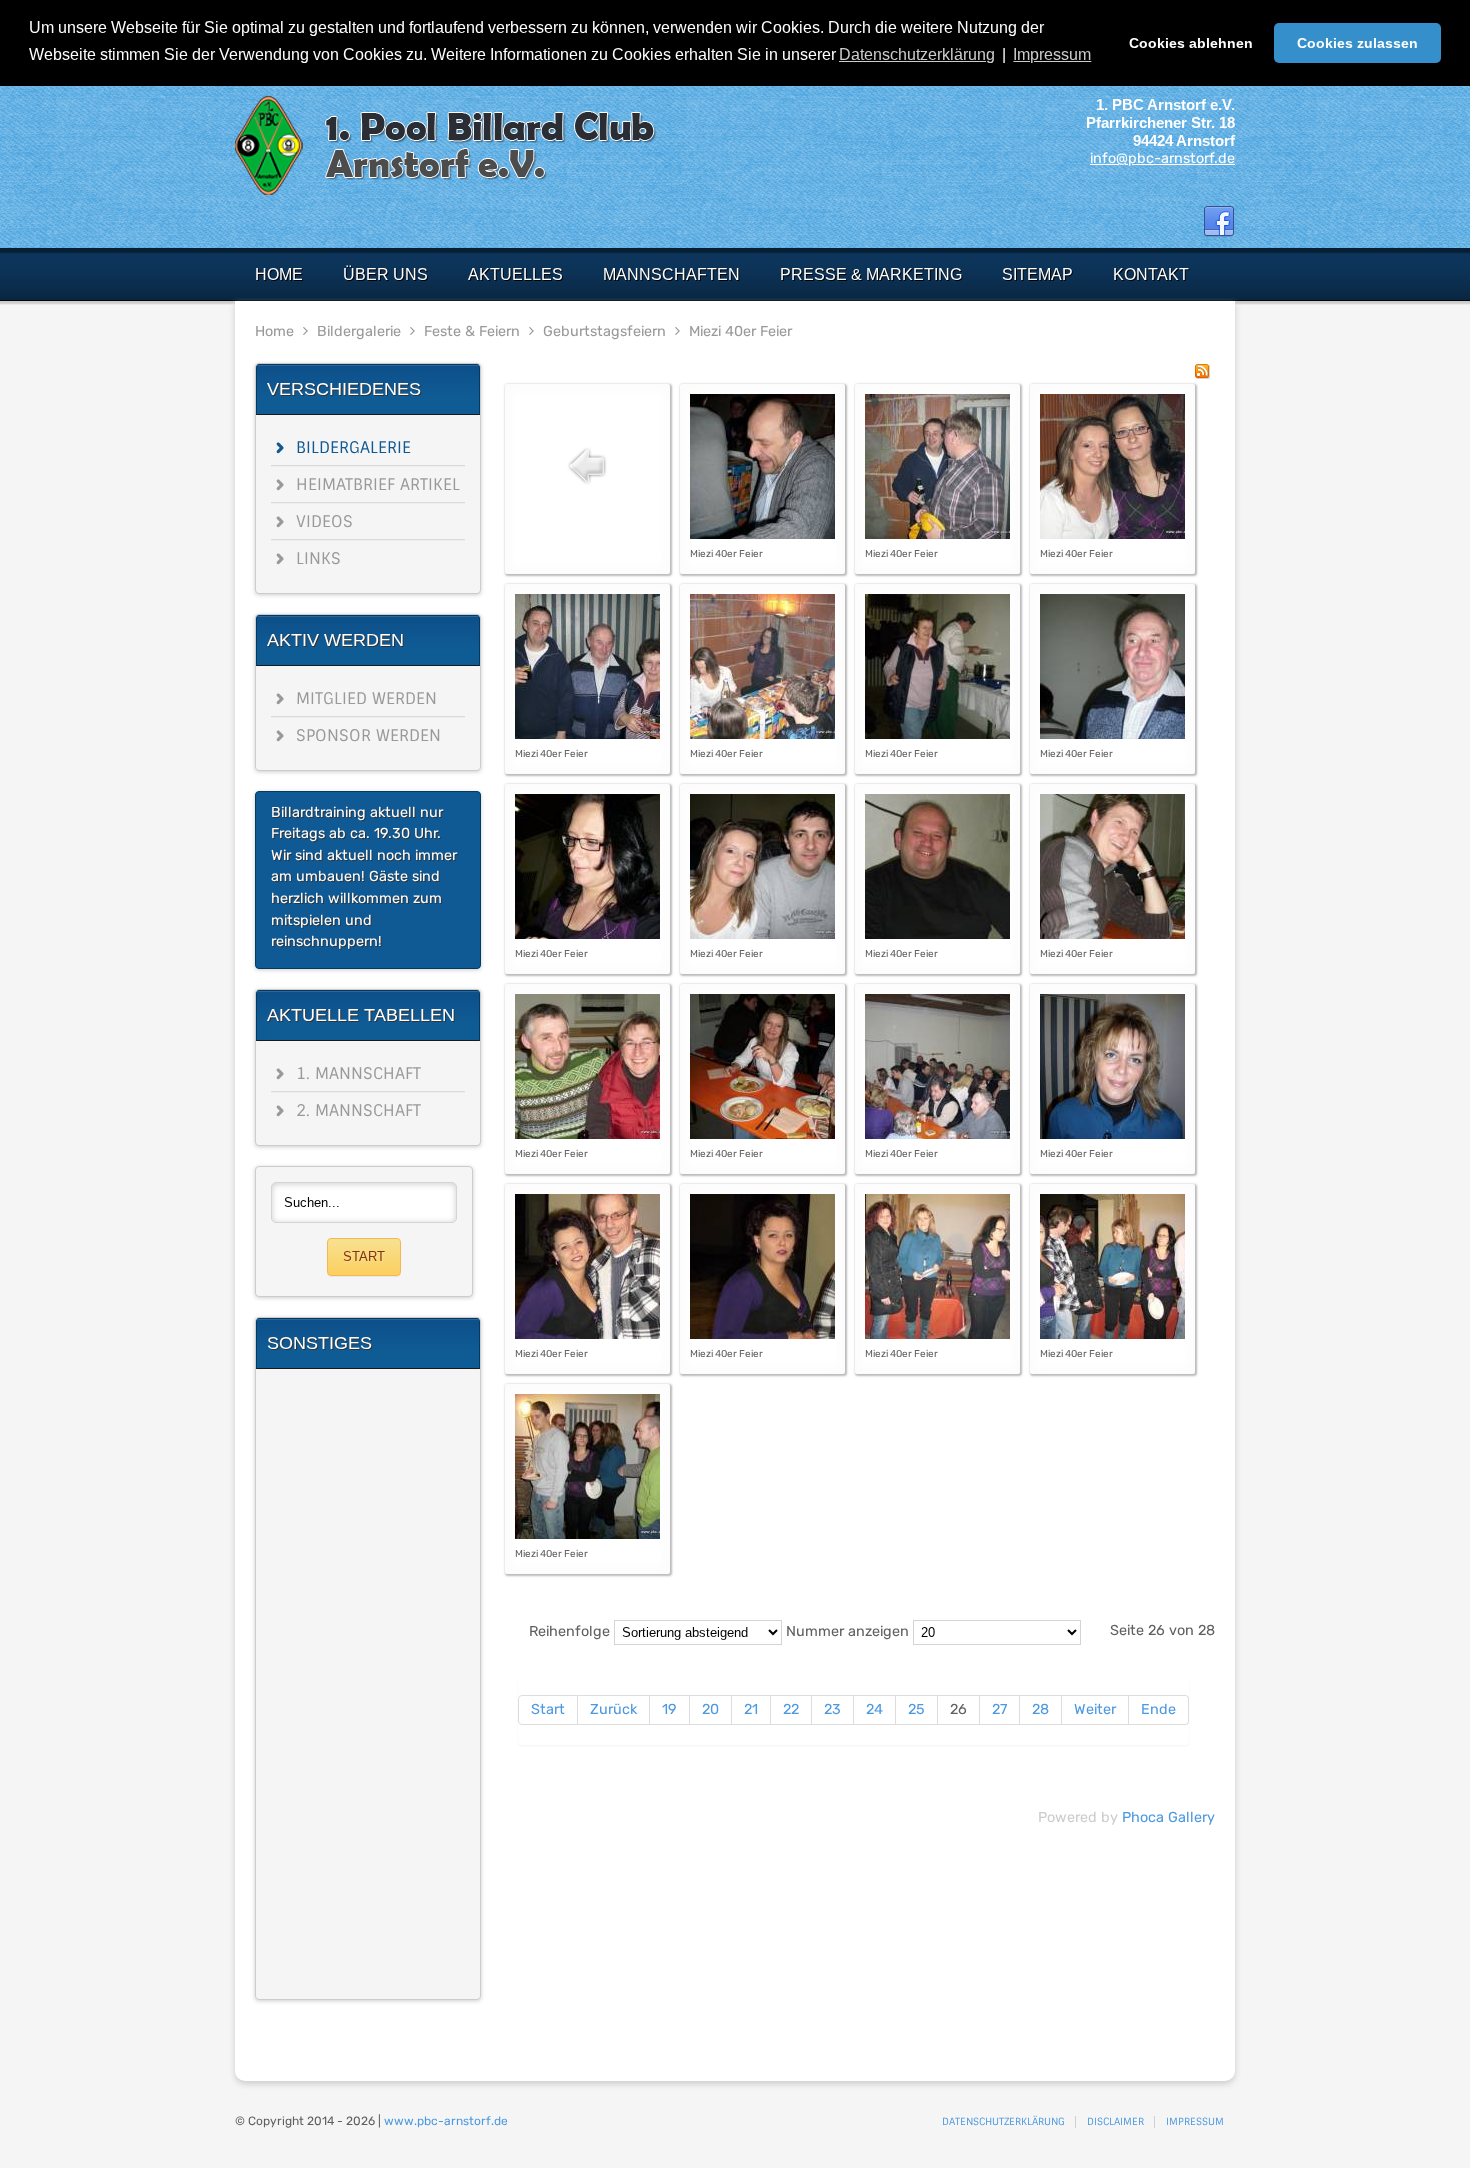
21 (751, 1709)
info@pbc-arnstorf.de (1162, 158)
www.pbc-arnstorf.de (446, 2121)
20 (710, 1709)
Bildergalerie (359, 331)
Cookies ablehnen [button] (1191, 43)
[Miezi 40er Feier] (762, 534)
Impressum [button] (1052, 54)
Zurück (613, 1709)
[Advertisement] (368, 1684)
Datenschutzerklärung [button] (917, 54)
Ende (1158, 1709)
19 (669, 1709)
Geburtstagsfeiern (604, 331)
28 (1040, 1709)
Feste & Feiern (472, 331)
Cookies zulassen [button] (1357, 43)
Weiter (1095, 1709)
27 (999, 1709)
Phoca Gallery (1168, 1817)
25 (916, 1709)
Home (274, 331)
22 (791, 1709)
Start (548, 1709)
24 (874, 1709)
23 (832, 1709)
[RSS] (1202, 374)
